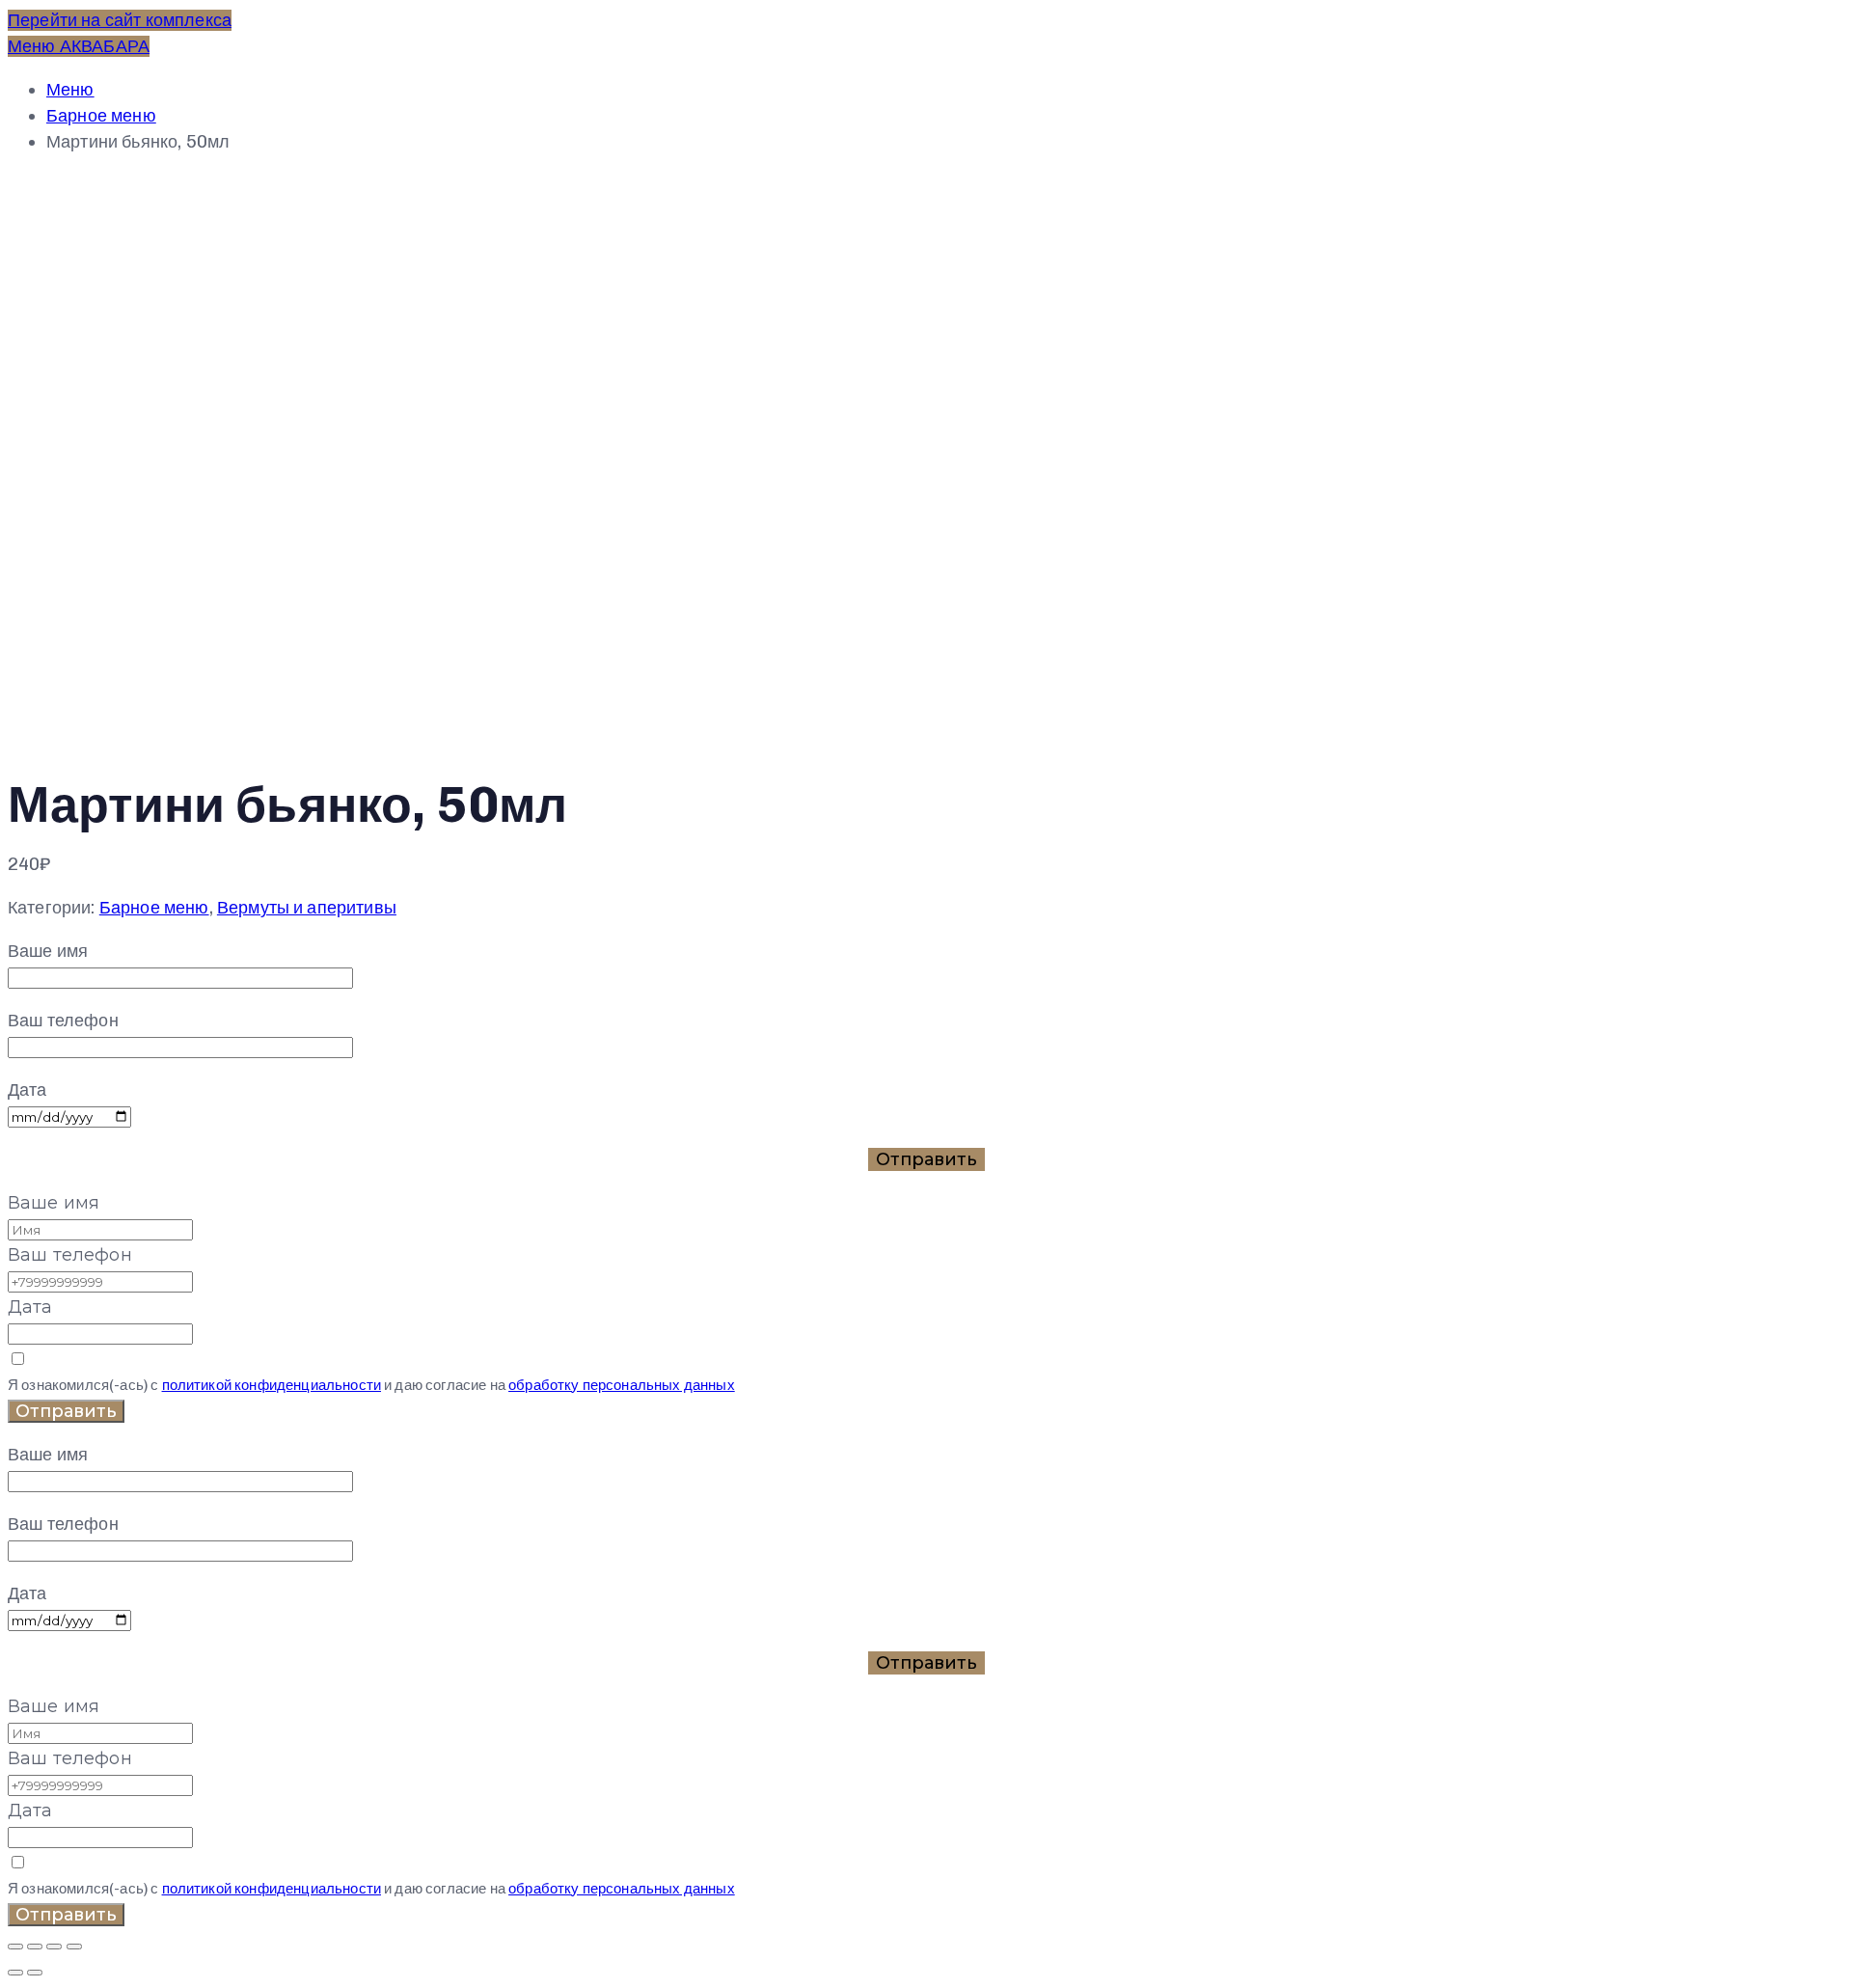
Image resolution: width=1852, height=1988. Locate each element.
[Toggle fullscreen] (54, 1947)
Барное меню (101, 116)
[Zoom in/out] (74, 1947)
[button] (120, 20)
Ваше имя (54, 1203)
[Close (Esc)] (15, 1947)
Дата (30, 1307)
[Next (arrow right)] (35, 1973)
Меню (70, 90)
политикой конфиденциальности (272, 1385)
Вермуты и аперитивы (307, 908)
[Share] (35, 1947)
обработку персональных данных (622, 1385)
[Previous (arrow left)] (15, 1973)
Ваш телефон (70, 1255)
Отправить (66, 1411)
